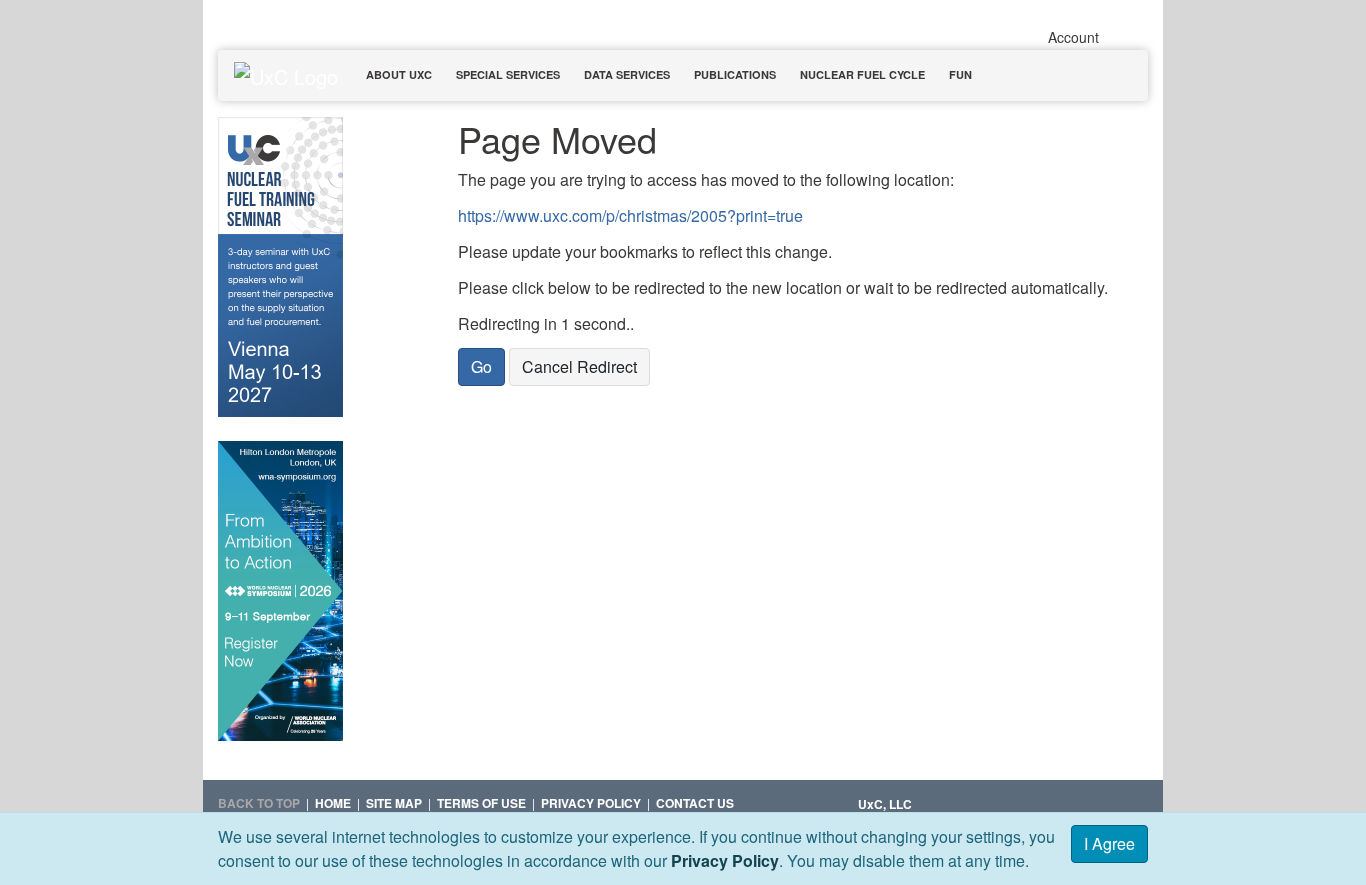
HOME (333, 803)
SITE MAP (394, 803)
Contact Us (695, 803)
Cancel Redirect (579, 366)
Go (481, 366)
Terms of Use (481, 803)
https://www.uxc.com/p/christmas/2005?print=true (630, 215)
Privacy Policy (725, 860)
